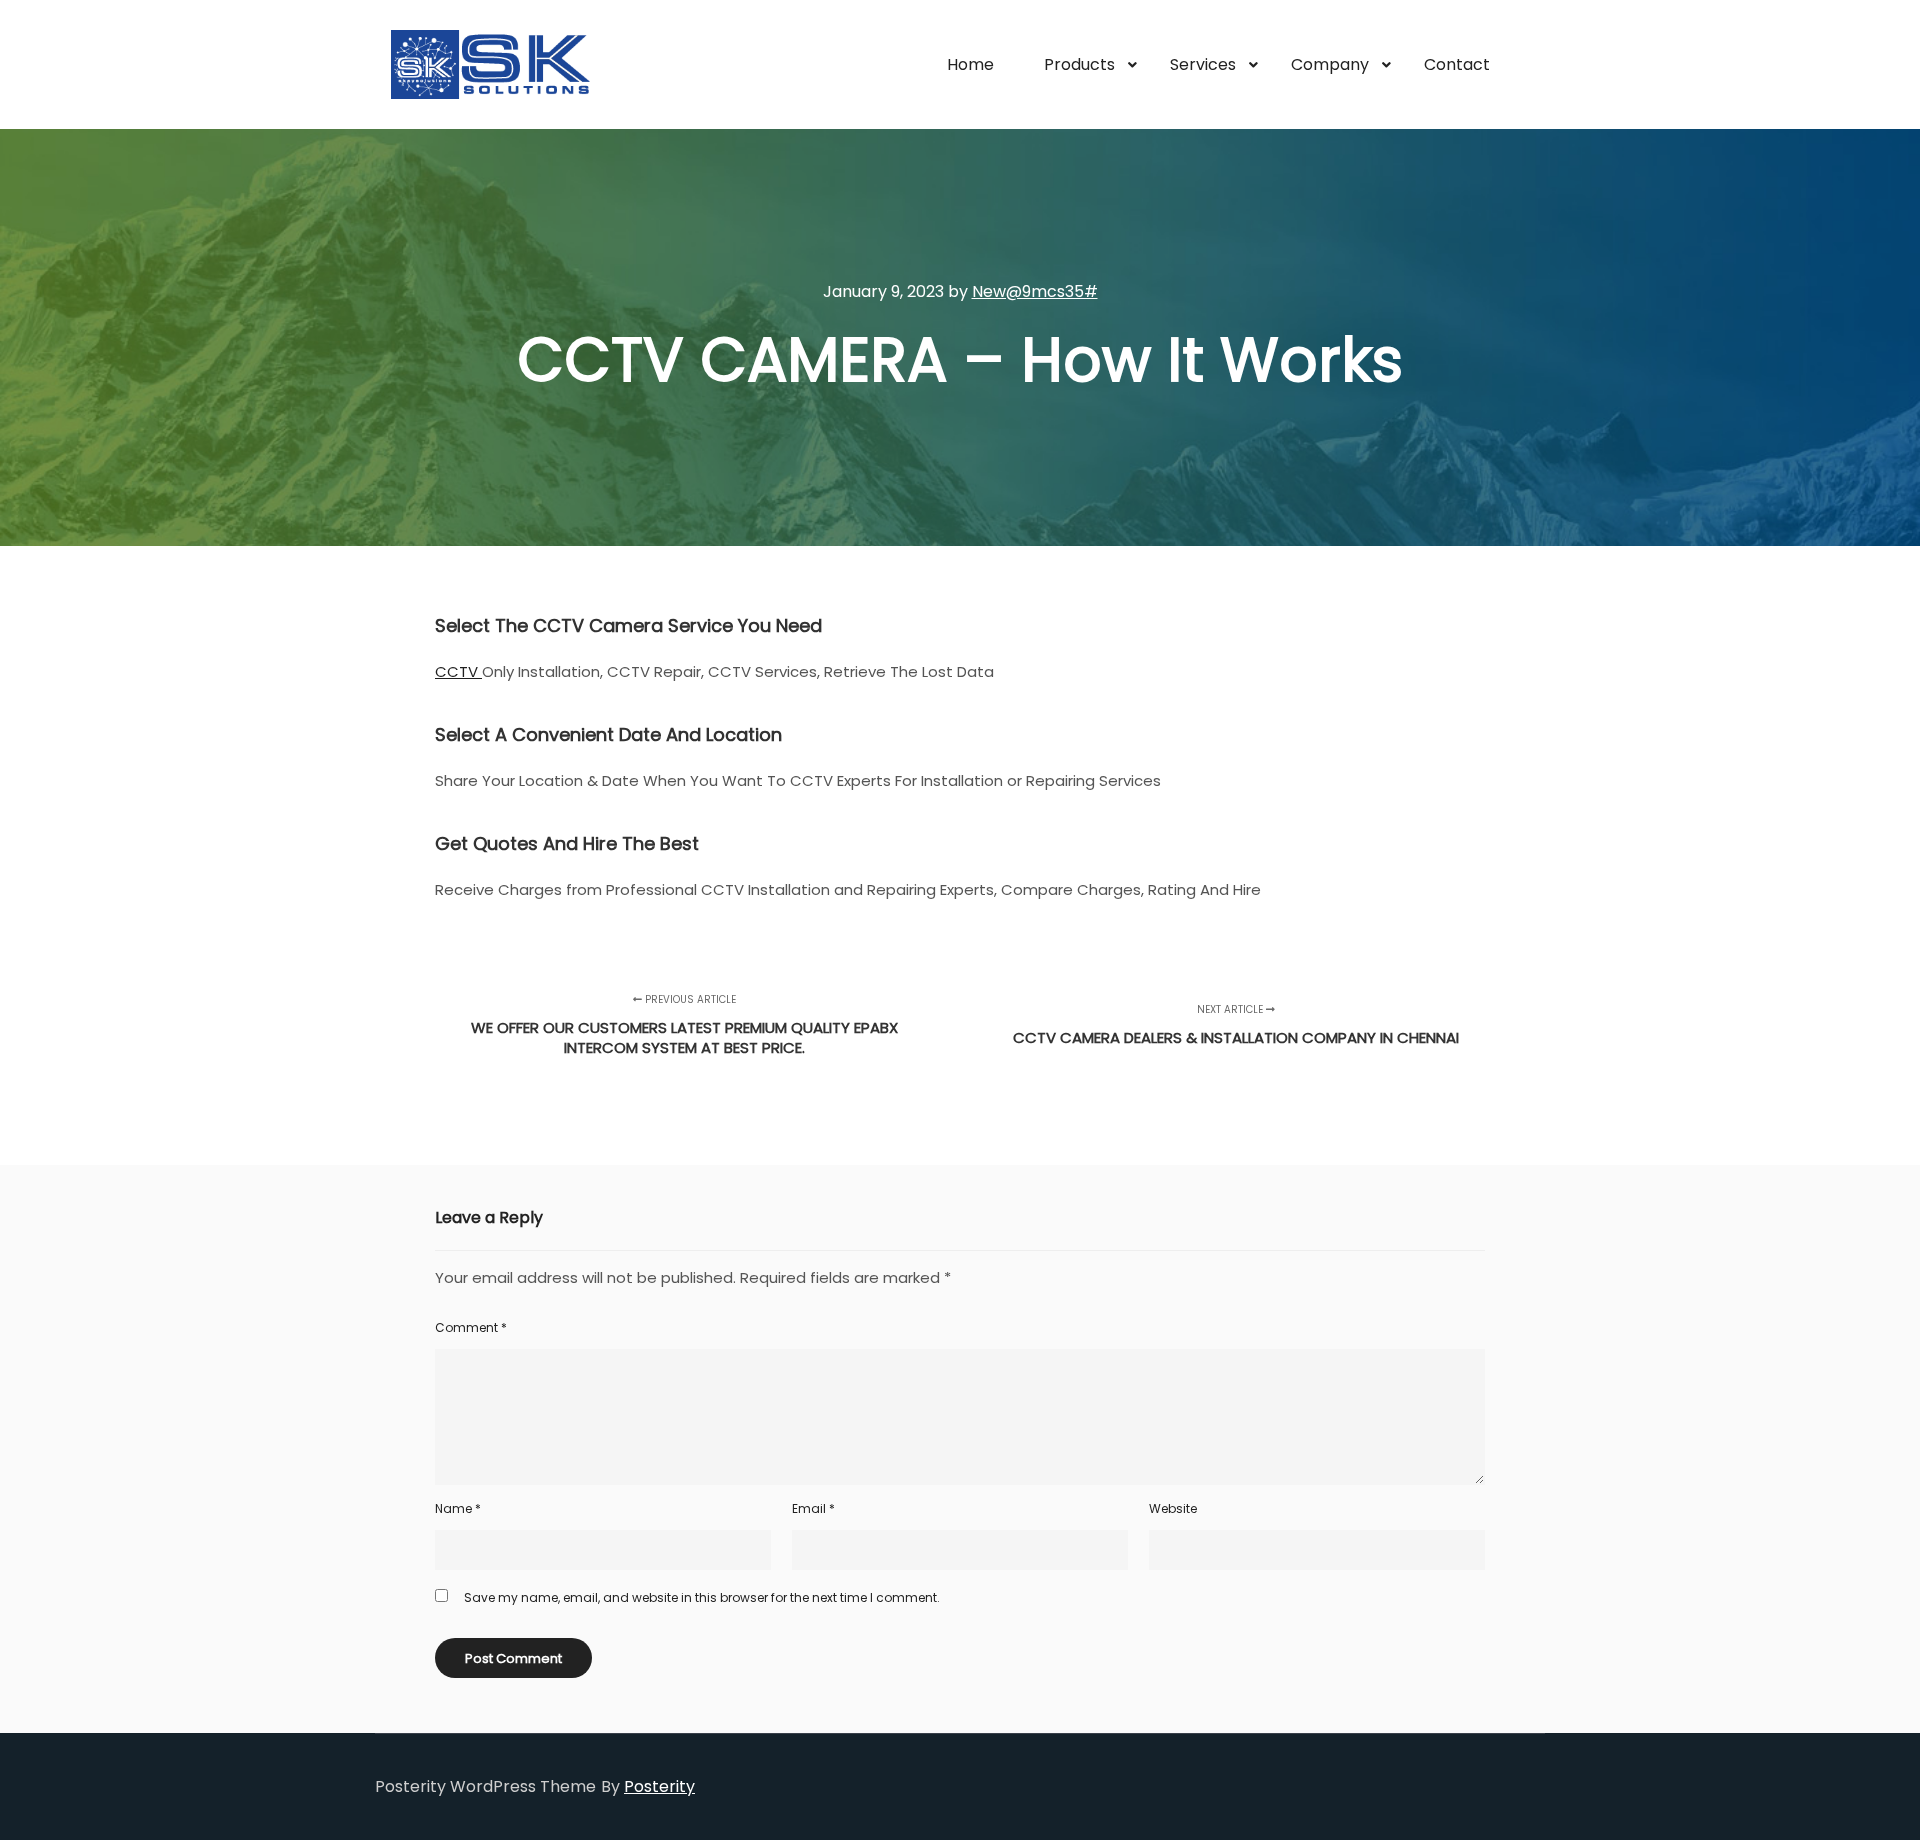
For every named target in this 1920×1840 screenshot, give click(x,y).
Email (813, 1508)
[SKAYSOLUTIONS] (490, 64)
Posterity (659, 1786)
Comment (471, 1327)
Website (1173, 1508)
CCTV (458, 671)
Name (458, 1508)
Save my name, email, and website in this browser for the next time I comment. (702, 1597)
